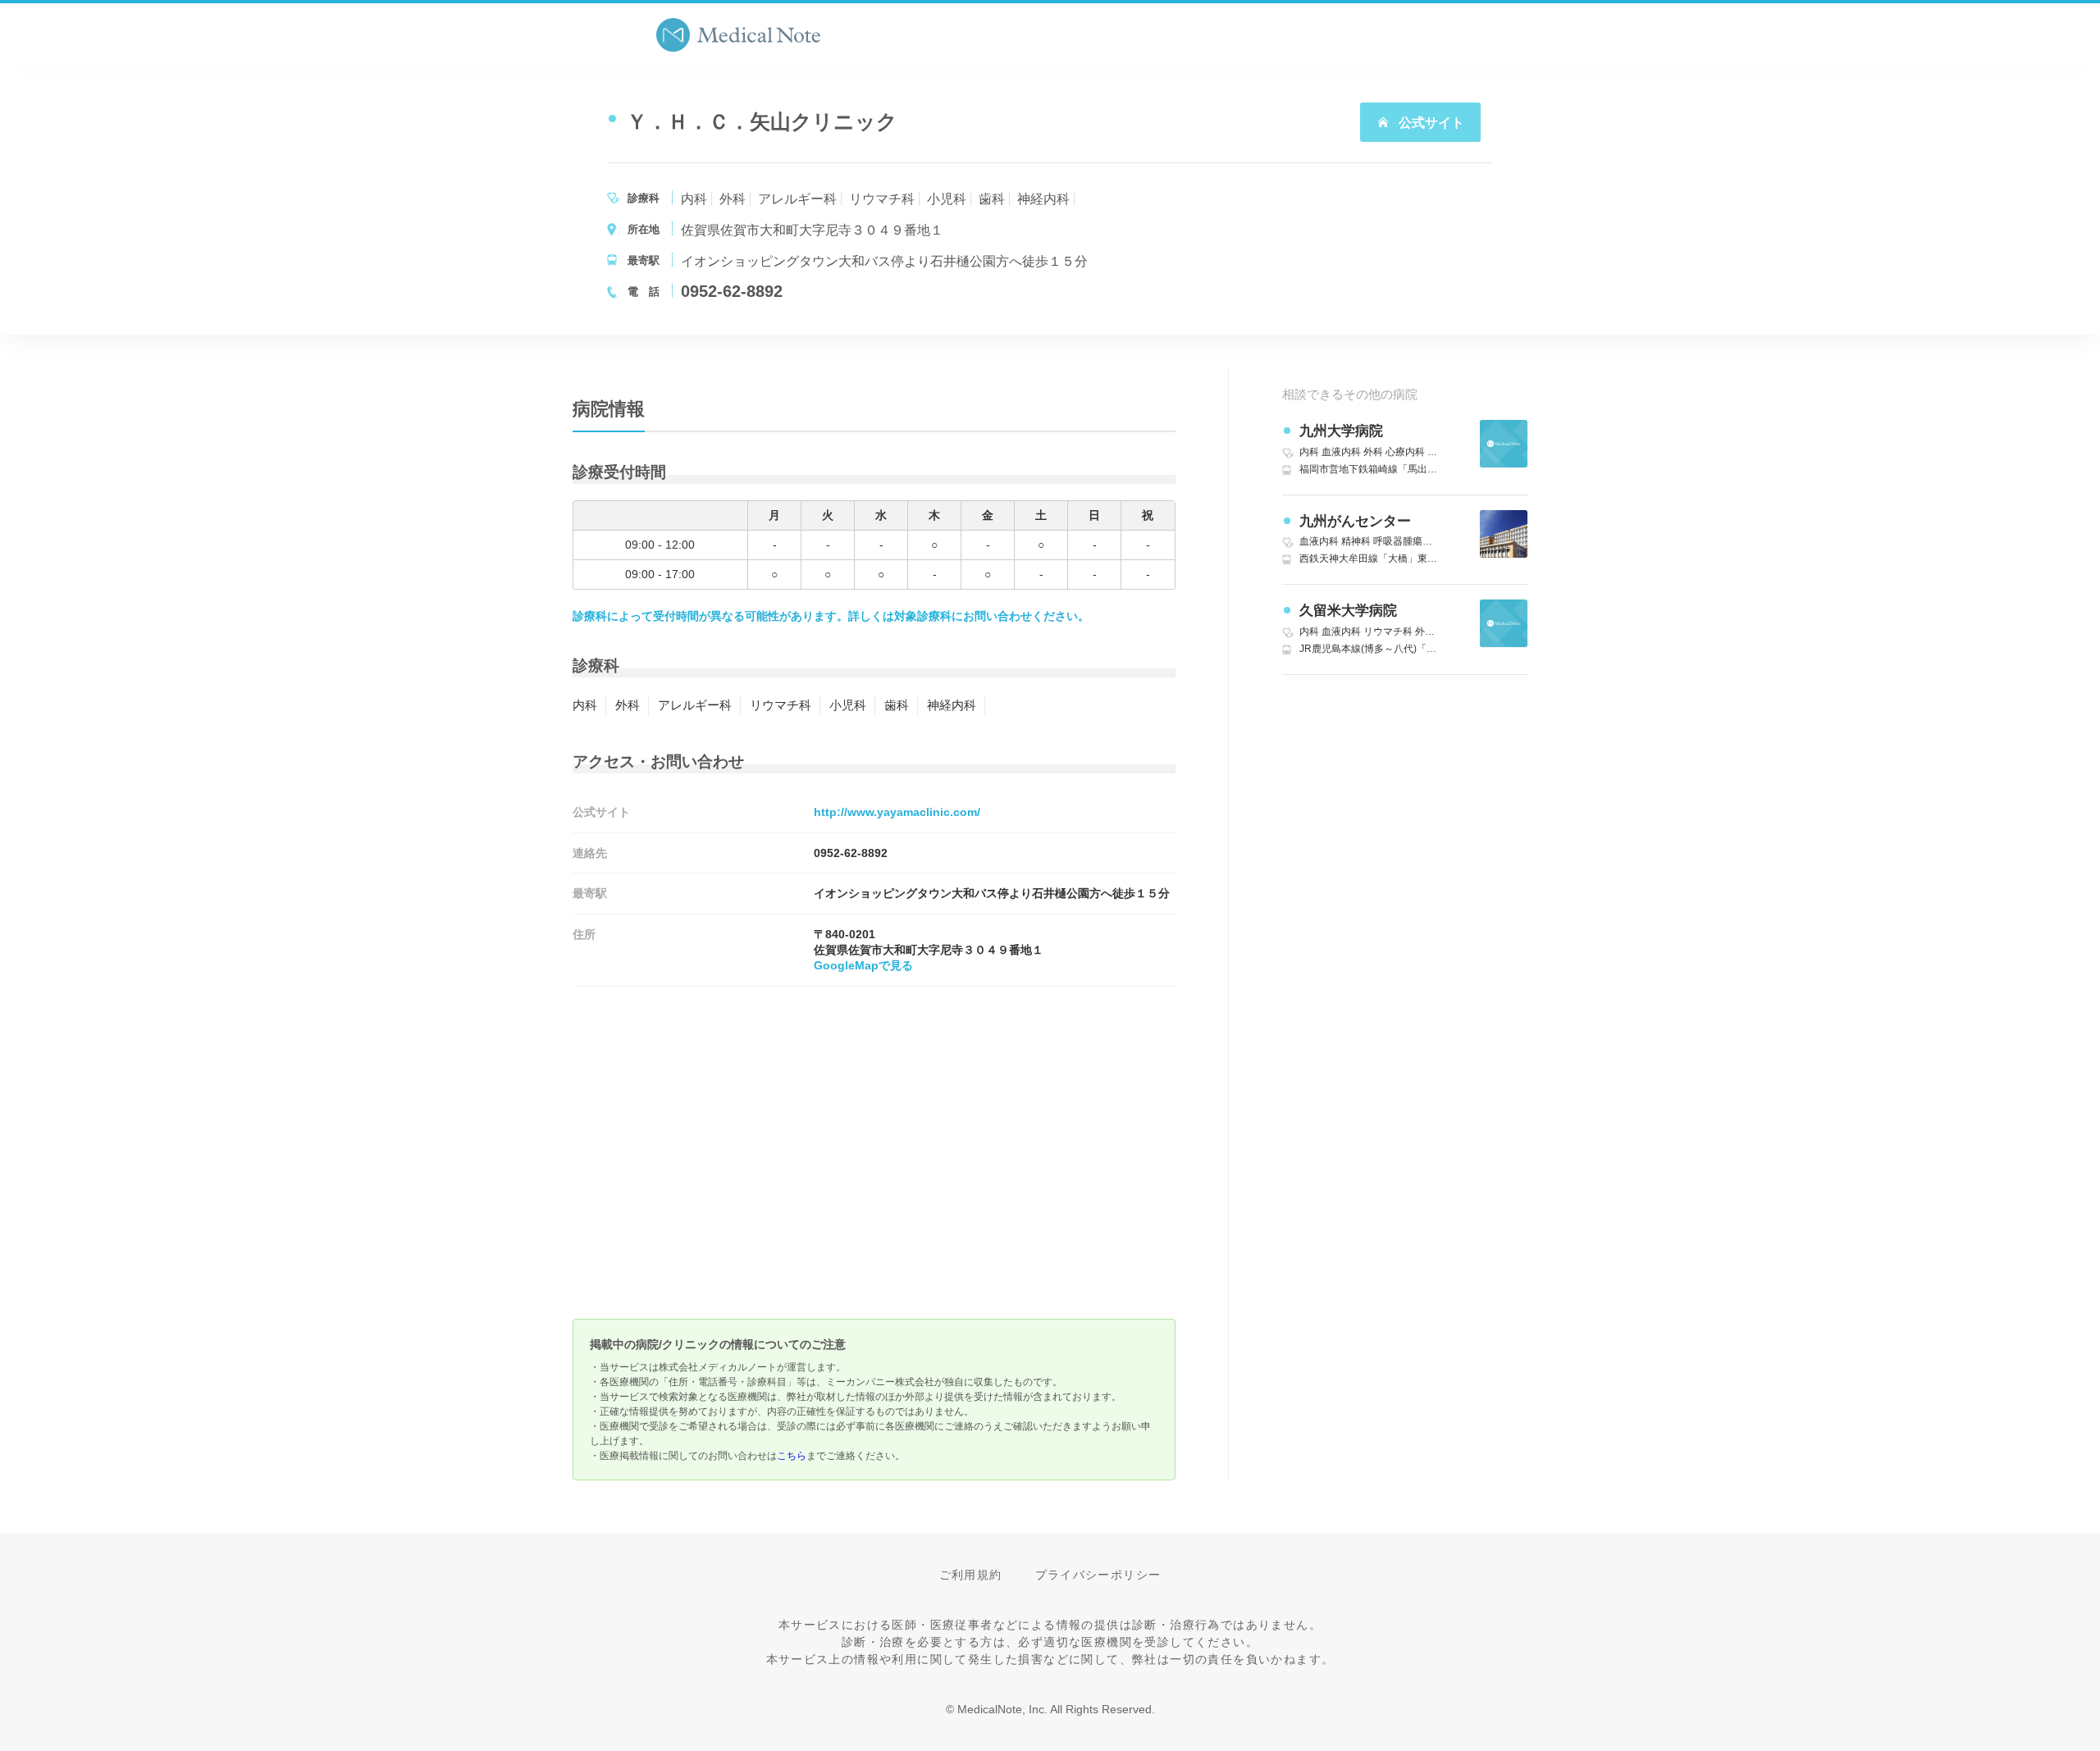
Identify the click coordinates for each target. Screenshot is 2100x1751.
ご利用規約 (971, 1575)
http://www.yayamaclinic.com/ (897, 812)
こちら (792, 1456)
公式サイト (1430, 123)
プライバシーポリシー (1098, 1575)
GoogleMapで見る (863, 965)
